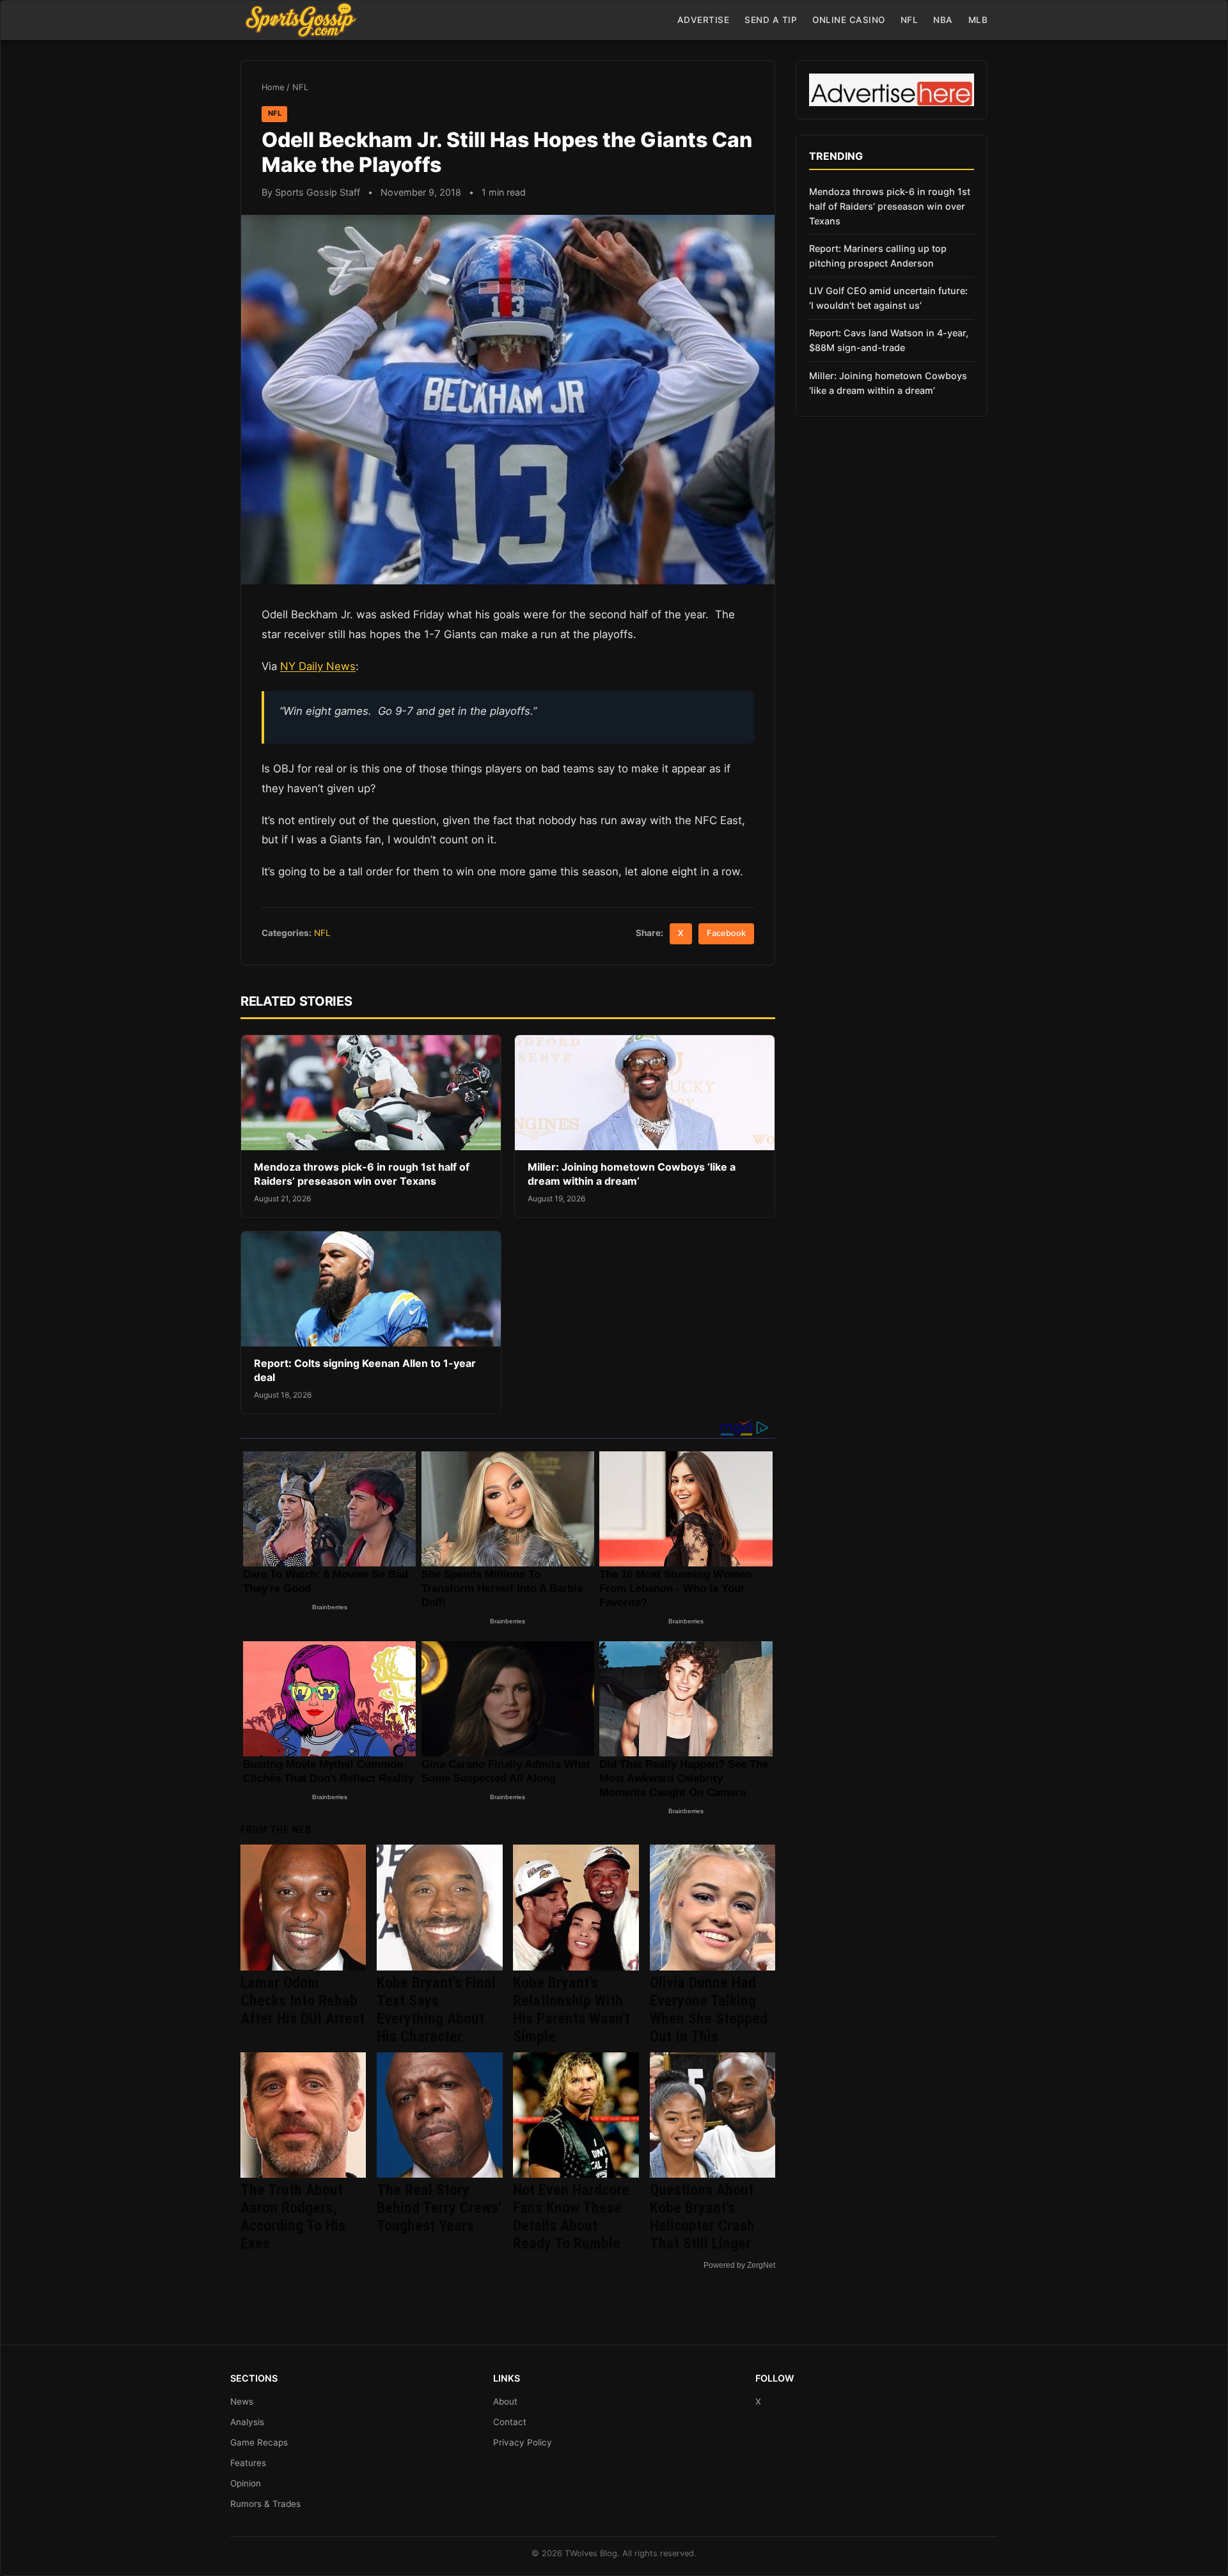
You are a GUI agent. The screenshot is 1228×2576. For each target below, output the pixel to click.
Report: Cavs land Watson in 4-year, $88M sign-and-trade (889, 340)
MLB (978, 20)
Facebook (726, 933)
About (505, 2401)
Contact (510, 2422)
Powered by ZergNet (739, 2265)
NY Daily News (318, 666)
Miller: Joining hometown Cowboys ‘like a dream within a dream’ (632, 1174)
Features (248, 2463)
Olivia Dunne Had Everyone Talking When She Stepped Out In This (709, 2010)
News (242, 2401)
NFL (909, 20)
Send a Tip (771, 20)
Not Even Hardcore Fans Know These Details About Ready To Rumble (571, 2217)
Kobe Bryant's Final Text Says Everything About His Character (436, 2010)
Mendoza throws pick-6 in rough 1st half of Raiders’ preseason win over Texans (362, 1174)
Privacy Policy (523, 2442)
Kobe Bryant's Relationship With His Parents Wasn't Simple (571, 2010)
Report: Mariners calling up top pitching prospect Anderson (878, 256)
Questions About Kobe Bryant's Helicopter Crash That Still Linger (702, 2217)
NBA (943, 20)
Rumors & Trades (265, 2504)
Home (273, 87)
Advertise (704, 20)
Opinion (246, 2483)
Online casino (849, 20)
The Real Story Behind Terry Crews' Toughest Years (439, 2208)
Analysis (247, 2422)
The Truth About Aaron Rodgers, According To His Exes (293, 2217)
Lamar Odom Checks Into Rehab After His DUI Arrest (303, 2001)
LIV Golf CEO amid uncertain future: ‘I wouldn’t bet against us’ (888, 298)
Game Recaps (259, 2442)
